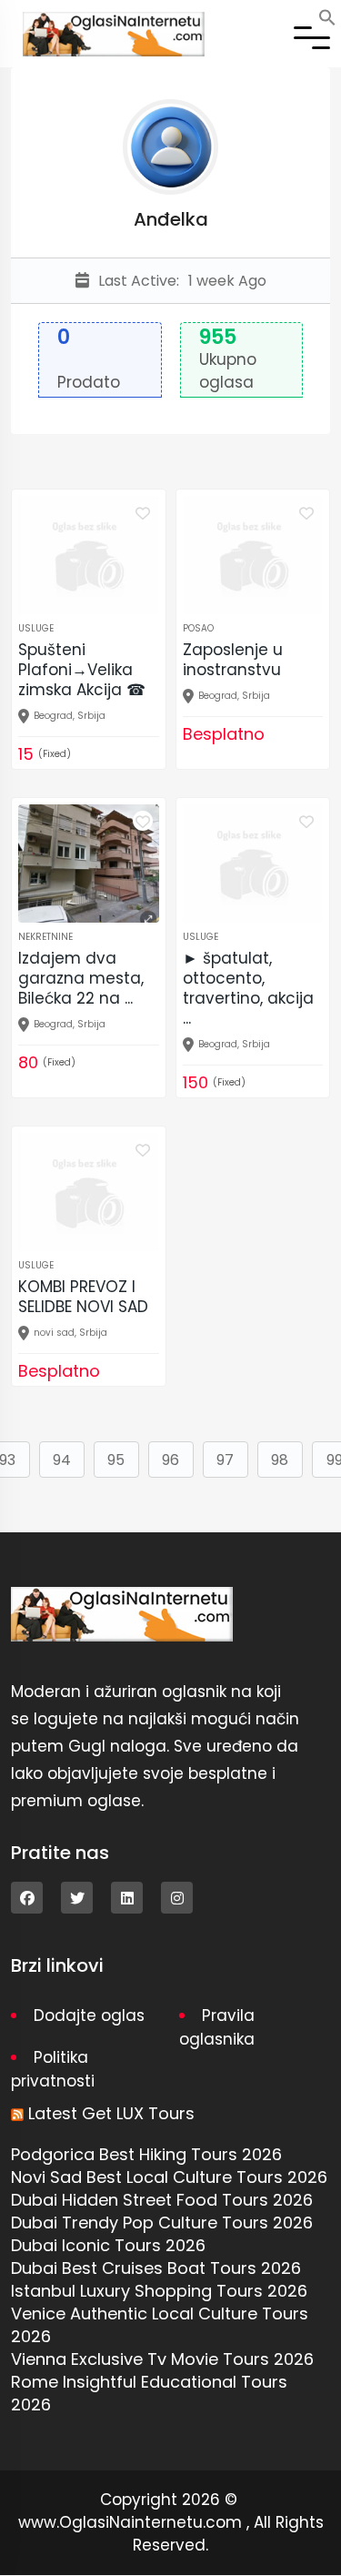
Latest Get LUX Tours (111, 2113)
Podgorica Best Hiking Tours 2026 (146, 2154)
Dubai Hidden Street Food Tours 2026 (162, 2200)
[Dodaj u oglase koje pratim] (143, 512)
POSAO (198, 628)
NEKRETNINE (45, 937)
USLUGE (36, 628)
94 (62, 1460)
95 (116, 1460)
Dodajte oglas (89, 2015)
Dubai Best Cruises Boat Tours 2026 (156, 2268)
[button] (327, 16)
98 (280, 1460)
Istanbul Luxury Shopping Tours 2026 (159, 2291)
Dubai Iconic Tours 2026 (108, 2245)
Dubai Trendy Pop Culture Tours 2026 (162, 2222)
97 (225, 1460)
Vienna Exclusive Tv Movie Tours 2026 (162, 2359)
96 (170, 1460)
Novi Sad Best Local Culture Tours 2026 (169, 2177)
